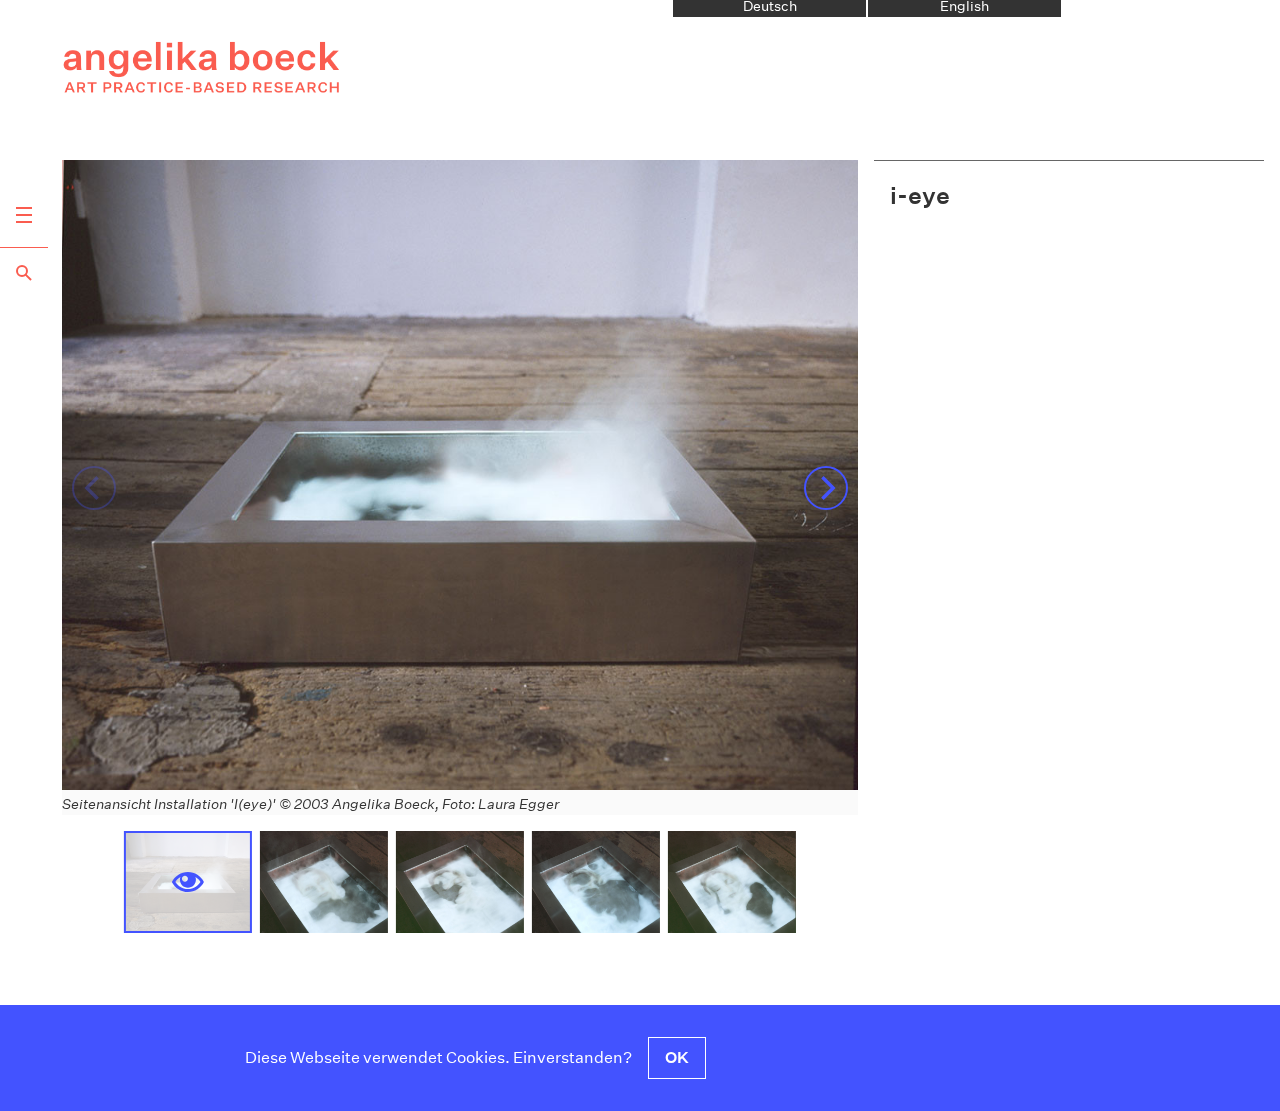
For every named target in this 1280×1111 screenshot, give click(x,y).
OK (677, 1057)
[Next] (826, 488)
